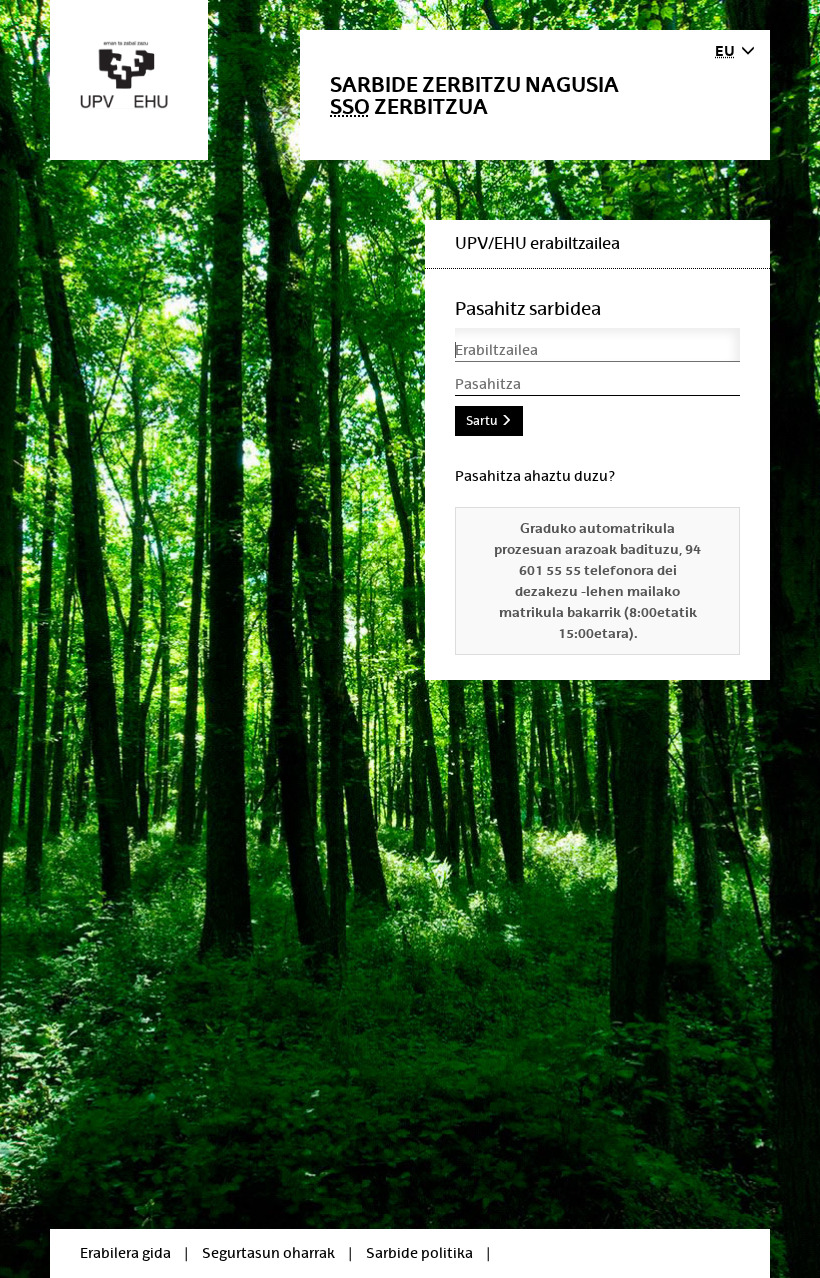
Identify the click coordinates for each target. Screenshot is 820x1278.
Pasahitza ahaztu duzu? (535, 476)
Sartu (483, 421)
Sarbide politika (419, 1253)
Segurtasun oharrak (268, 1253)
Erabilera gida (125, 1253)
